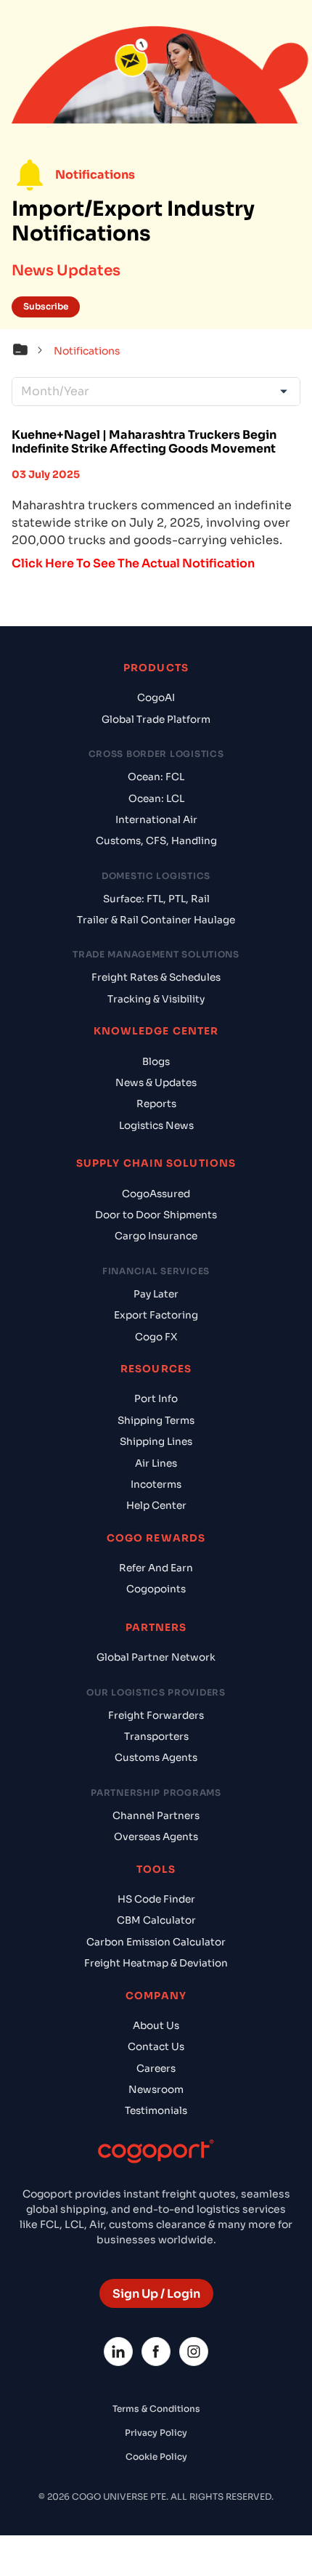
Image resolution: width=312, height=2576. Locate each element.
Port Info (156, 1399)
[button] (31, 352)
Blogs (156, 1062)
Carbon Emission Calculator (156, 1942)
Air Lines (156, 1463)
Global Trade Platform (156, 720)
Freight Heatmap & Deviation (156, 1963)
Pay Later (156, 1294)
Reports (156, 1104)
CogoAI (156, 698)
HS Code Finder (156, 1899)
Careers (156, 2069)
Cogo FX (156, 1337)
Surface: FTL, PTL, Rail (156, 899)
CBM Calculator (156, 1920)
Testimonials (156, 2111)
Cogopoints (156, 1589)
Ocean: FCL (156, 777)
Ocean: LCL (156, 799)
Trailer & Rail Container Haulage (156, 920)
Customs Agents (156, 1758)
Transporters (156, 1737)
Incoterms (156, 1485)
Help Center (156, 1506)
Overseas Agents (156, 1837)
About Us (156, 2026)
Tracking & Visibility (156, 999)
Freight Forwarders (156, 1716)
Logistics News (156, 1126)
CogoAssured (156, 1194)
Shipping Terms (156, 1421)
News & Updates (156, 1083)
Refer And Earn (156, 1568)
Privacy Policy (156, 2433)
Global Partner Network (156, 1657)
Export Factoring (156, 1315)
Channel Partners (156, 1816)
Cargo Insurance (156, 1236)
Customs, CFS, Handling (156, 841)
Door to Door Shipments (156, 1215)
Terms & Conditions (156, 2409)
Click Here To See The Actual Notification (133, 563)
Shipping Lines (156, 1442)
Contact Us (156, 2047)
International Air (156, 820)
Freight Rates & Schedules (156, 977)
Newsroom (156, 2090)
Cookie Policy (156, 2456)
